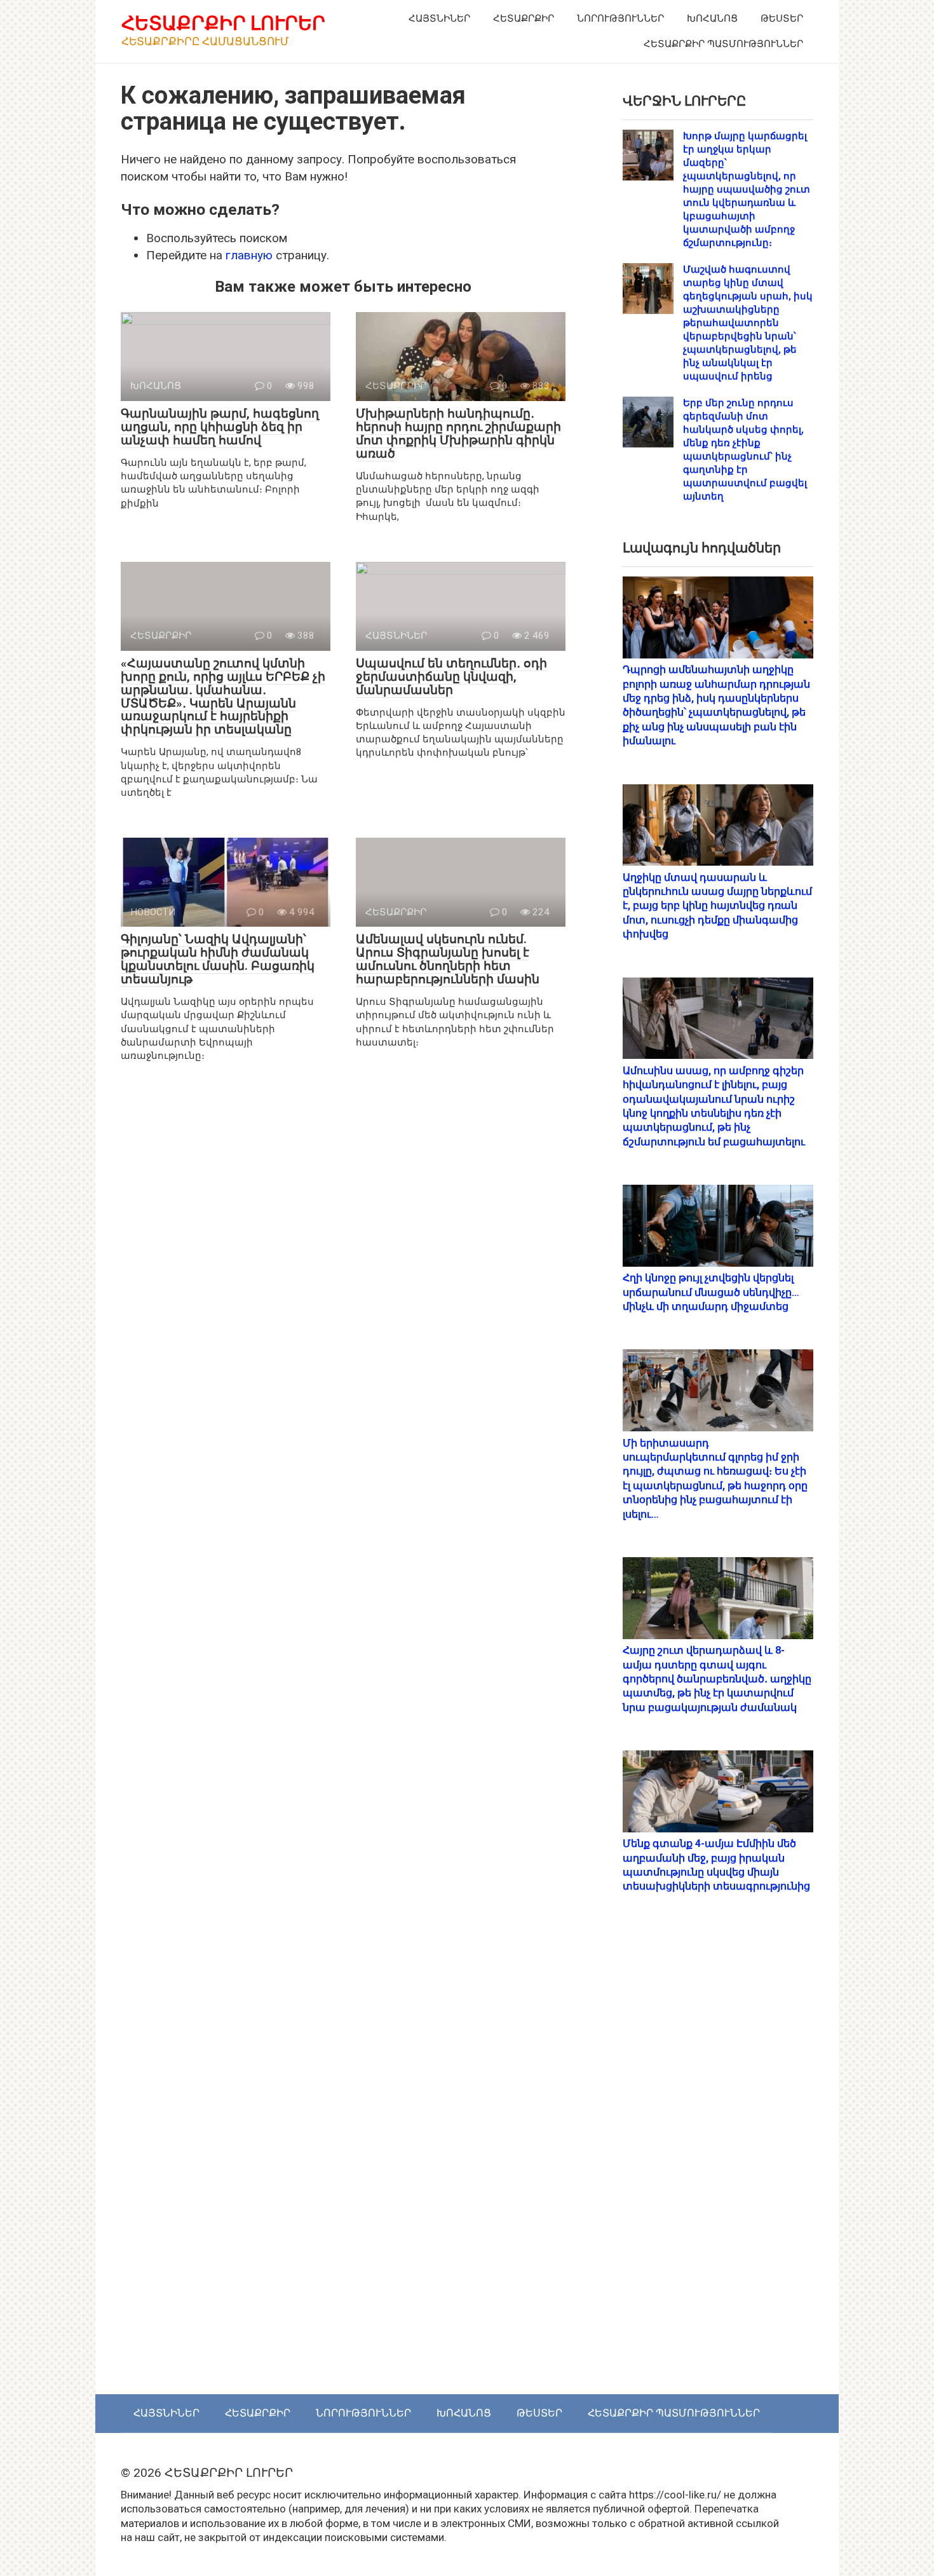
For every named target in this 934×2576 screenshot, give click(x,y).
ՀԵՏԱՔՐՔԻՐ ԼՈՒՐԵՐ (223, 23)
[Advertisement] (718, 2157)
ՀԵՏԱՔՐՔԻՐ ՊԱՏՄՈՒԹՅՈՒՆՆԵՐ (723, 44)
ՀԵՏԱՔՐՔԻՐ (524, 18)
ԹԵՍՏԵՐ (782, 18)
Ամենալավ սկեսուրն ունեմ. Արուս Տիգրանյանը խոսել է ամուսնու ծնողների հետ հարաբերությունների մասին (448, 959)
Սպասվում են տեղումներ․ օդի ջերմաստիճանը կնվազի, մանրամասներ (451, 677)
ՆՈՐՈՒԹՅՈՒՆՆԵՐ (620, 18)
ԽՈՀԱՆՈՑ (712, 18)
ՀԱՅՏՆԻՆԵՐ (439, 18)
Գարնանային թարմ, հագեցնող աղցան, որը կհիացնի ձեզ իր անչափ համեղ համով (220, 427)
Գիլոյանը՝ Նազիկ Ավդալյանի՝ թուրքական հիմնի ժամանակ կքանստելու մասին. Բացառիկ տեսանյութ (218, 959)
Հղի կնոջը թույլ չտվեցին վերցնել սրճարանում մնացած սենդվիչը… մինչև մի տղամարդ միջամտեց (711, 1292)
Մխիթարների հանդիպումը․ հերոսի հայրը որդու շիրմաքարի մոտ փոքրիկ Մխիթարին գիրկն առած (458, 433)
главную (249, 255)
